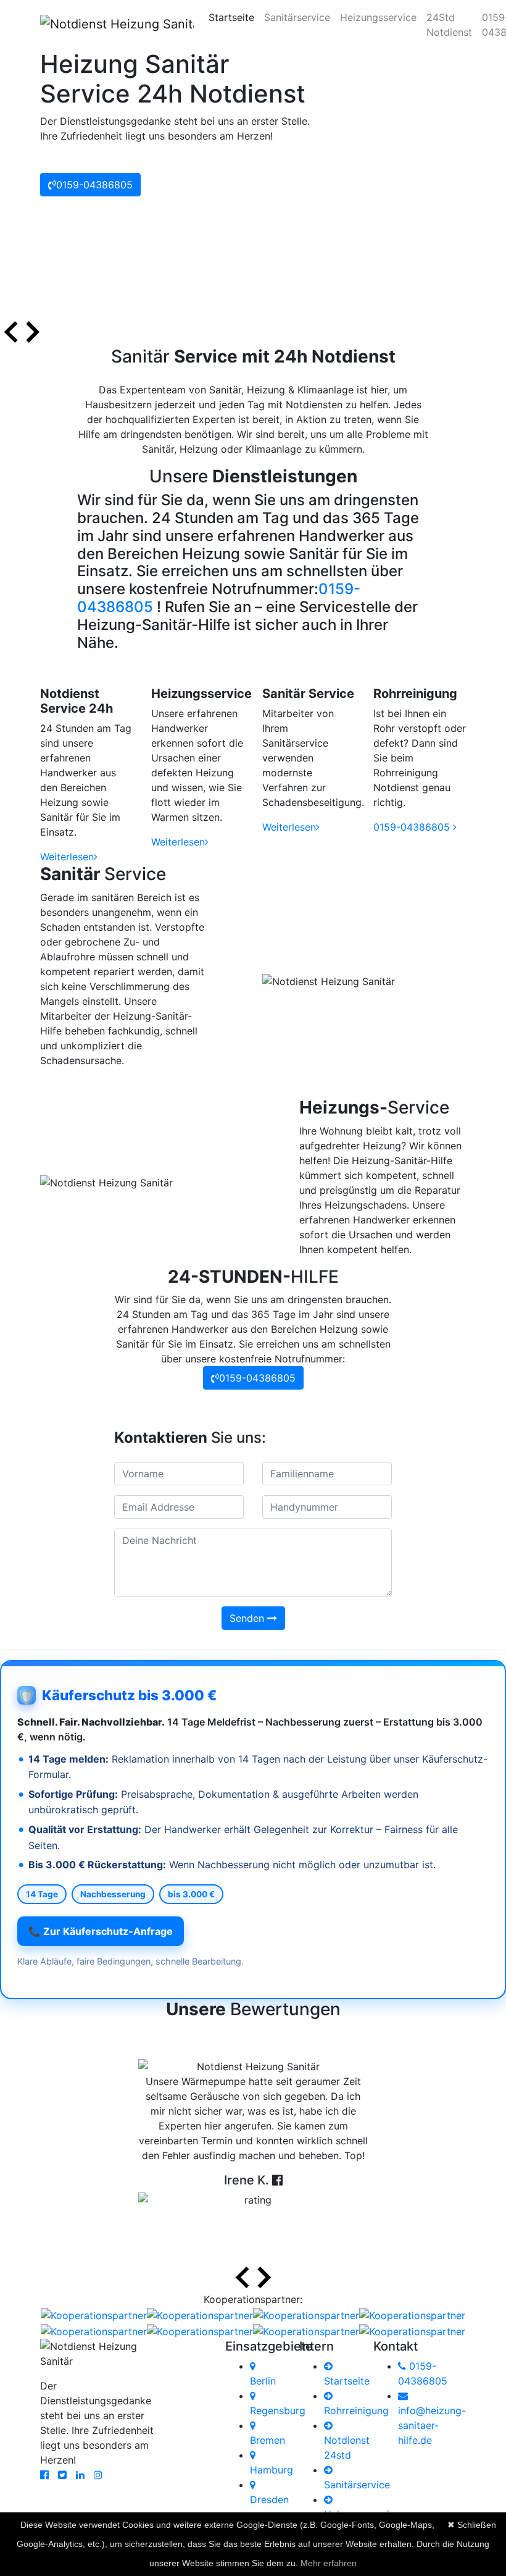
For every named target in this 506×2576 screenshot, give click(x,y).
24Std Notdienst (449, 25)
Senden (248, 1618)
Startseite (234, 17)
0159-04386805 (413, 827)
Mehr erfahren (329, 2563)
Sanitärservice (297, 17)
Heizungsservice (378, 17)
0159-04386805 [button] (94, 185)
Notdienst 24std (347, 2448)
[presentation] (11, 334)
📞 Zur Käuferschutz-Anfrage (101, 1931)
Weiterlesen (67, 857)
